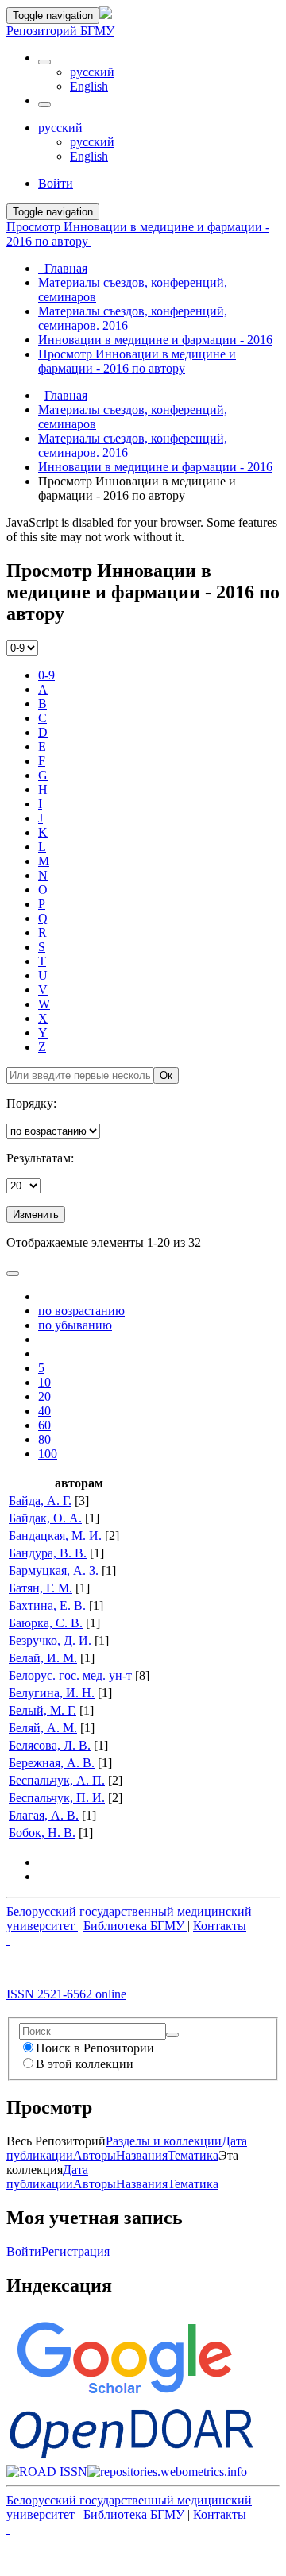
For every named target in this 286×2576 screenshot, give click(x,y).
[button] (44, 62)
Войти (24, 2251)
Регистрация (75, 2251)
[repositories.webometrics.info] (167, 2472)
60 (44, 1425)
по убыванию (75, 1325)
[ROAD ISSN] (47, 2472)
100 (48, 1454)
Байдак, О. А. (45, 1518)
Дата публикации (47, 2177)
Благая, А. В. (44, 1815)
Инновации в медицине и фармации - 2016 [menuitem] (155, 340)
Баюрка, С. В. (46, 1623)
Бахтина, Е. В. (47, 1605)
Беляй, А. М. (43, 1728)
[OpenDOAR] (131, 2457)
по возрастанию (81, 1311)
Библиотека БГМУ (135, 1926)
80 (44, 1439)
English (89, 86)
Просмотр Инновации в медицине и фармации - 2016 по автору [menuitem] (137, 361)
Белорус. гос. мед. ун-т (70, 1675)
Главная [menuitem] (63, 268)
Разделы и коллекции (164, 2141)
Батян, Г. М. (41, 1588)
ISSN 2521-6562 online (66, 1994)
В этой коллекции (85, 2064)
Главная (66, 395)
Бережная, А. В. (52, 1763)
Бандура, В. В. (48, 1553)
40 (44, 1411)
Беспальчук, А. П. (57, 1780)
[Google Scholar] (124, 2398)
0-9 (46, 675)
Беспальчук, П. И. (57, 1798)
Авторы (95, 2155)
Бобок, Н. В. (42, 1833)
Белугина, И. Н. (52, 1693)
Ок (166, 1075)
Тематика (193, 2155)
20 (44, 1396)
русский (92, 72)
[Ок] (172, 2035)
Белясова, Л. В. (50, 1745)
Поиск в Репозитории (95, 2048)
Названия (142, 2155)
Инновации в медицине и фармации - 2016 (155, 467)
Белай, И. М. (43, 1658)
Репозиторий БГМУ (60, 31)
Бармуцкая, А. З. (54, 1570)
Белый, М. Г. (43, 1710)
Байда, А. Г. (40, 1501)
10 (44, 1382)
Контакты (220, 1926)
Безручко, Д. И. (50, 1640)
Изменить (36, 1215)
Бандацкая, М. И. (55, 1536)
